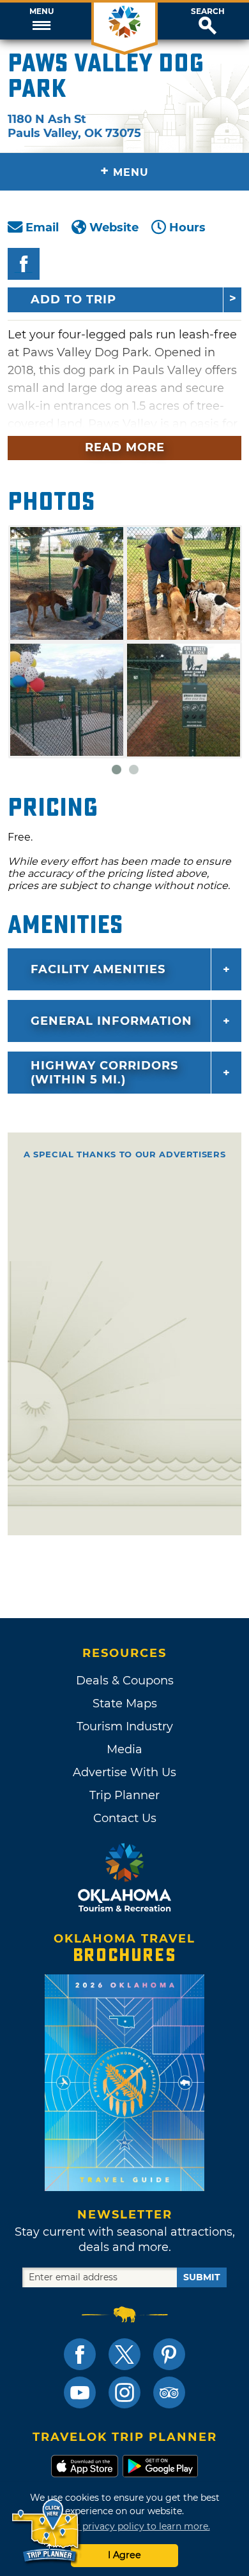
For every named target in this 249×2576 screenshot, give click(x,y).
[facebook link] (80, 2354)
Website (114, 228)
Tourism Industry (125, 1726)
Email (42, 228)
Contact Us (125, 1818)
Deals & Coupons (125, 1681)
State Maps (125, 1704)
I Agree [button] (124, 2555)
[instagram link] (124, 2392)
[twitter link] (124, 2354)
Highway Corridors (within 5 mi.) (104, 1073)
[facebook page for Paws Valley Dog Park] (24, 264)
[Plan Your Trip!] (46, 2531)
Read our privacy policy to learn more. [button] (125, 2526)
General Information (111, 1021)
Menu (41, 11)
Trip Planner (124, 1795)
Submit (202, 2277)
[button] (41, 21)
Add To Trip (73, 300)
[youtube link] (80, 2392)
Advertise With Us (124, 1772)
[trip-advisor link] (169, 2392)
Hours (187, 228)
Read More (125, 447)
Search (208, 11)
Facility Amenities (98, 969)
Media (124, 1749)
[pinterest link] (169, 2354)
